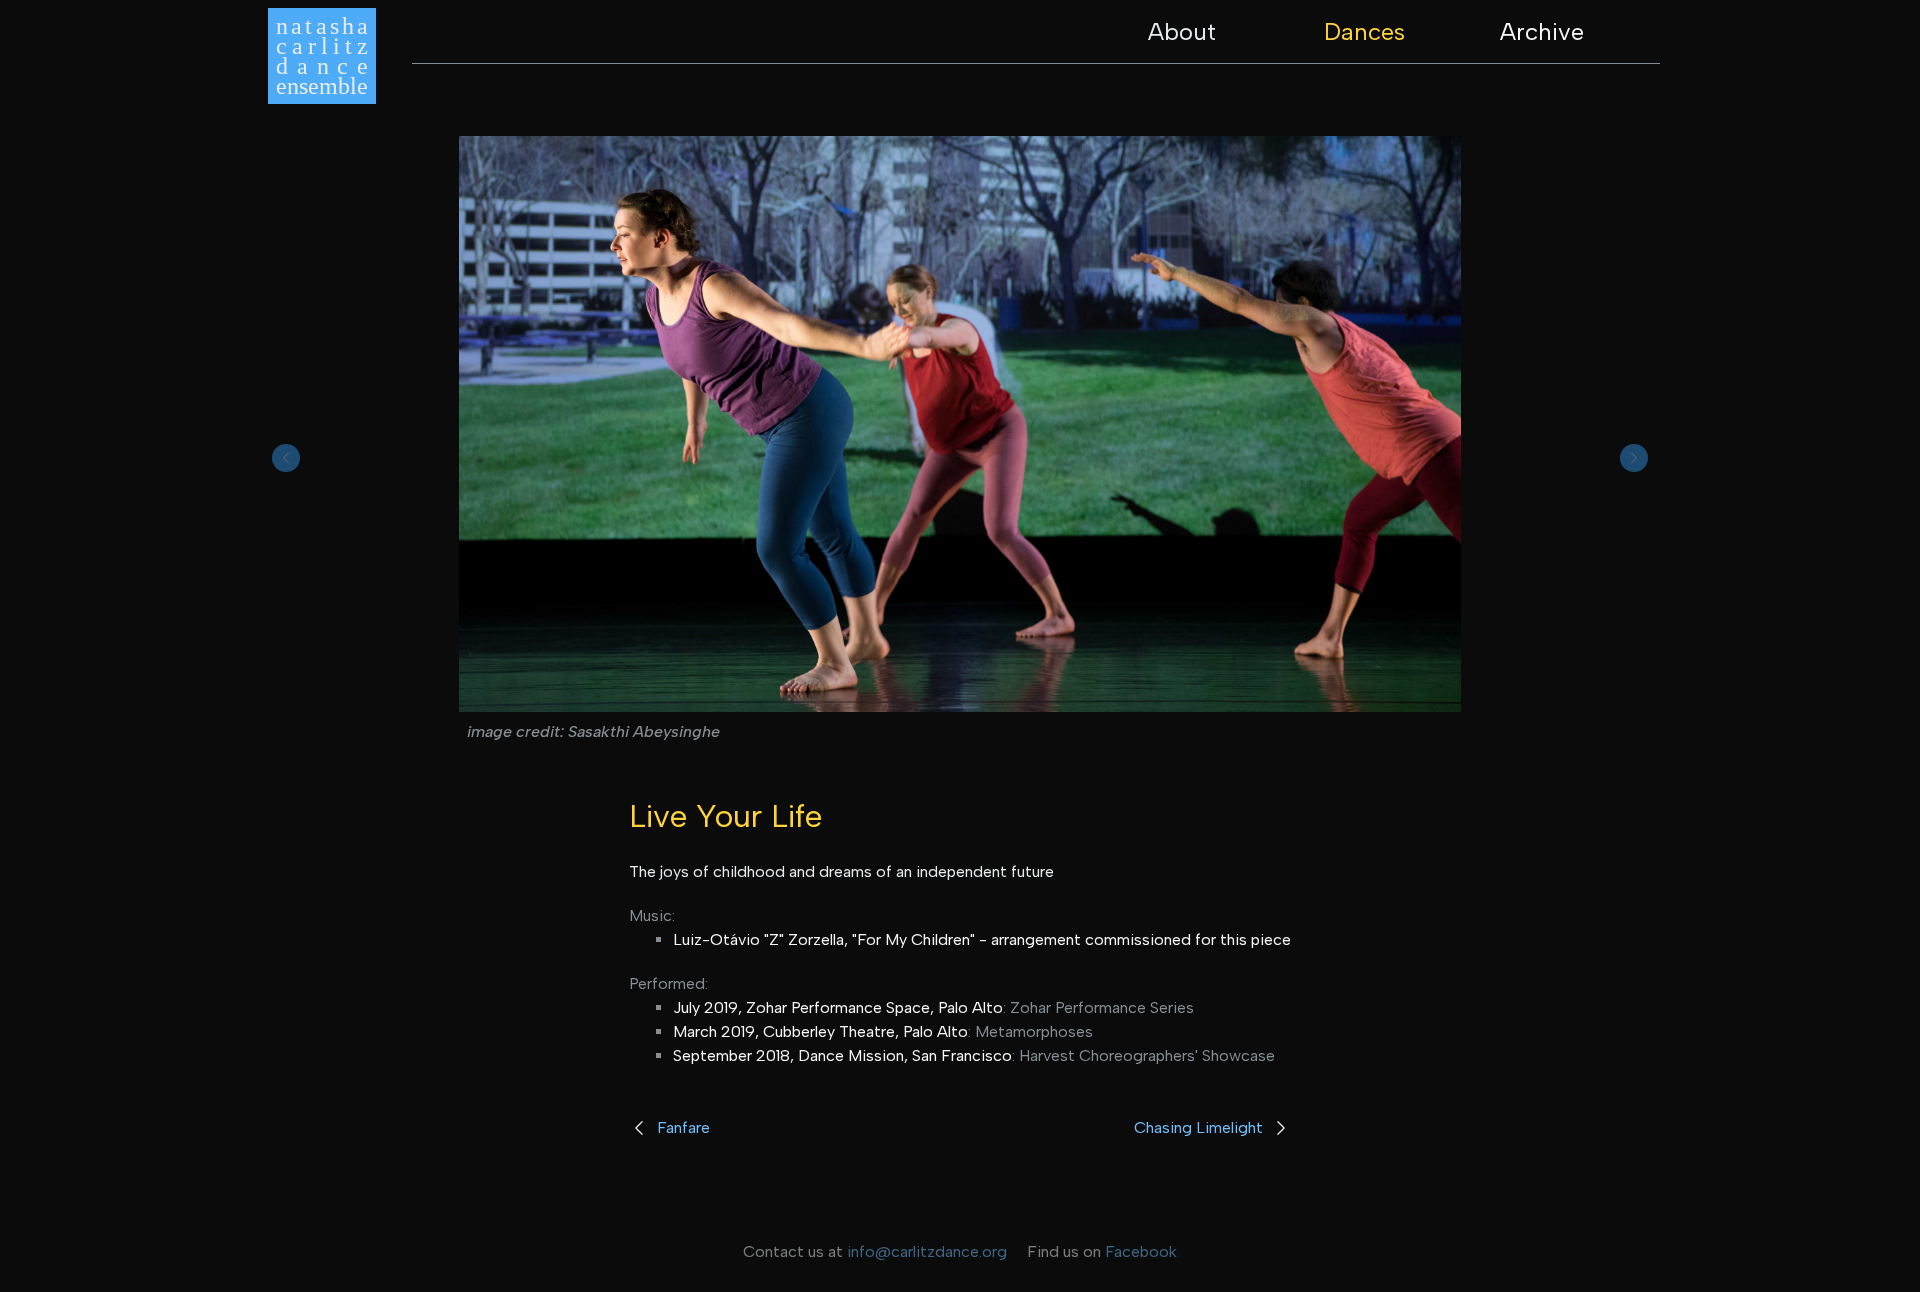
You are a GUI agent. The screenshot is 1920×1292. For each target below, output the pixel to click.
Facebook (1141, 1251)
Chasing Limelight (1198, 1127)
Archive (1542, 31)
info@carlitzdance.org (927, 1251)
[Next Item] (1634, 458)
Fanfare (683, 1127)
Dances (1364, 31)
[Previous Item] (286, 458)
